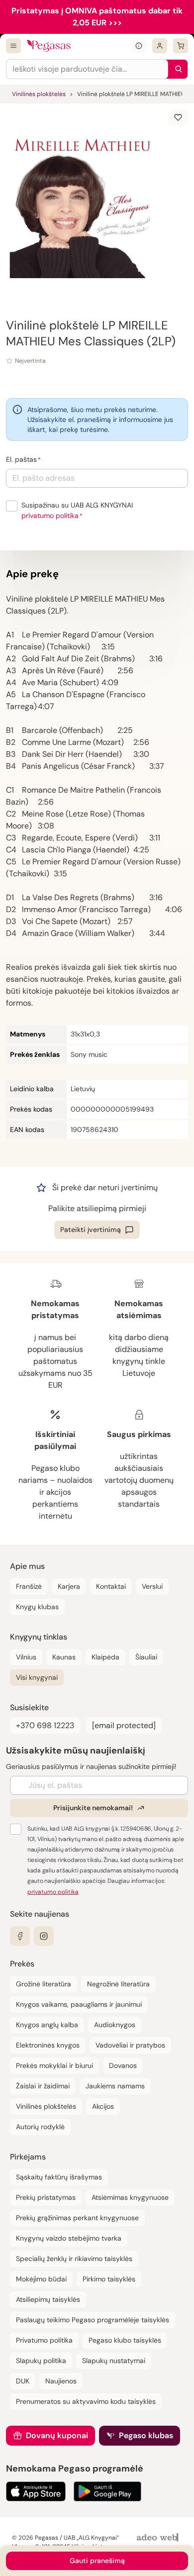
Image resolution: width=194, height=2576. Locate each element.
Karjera (69, 1586)
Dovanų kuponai (57, 2435)
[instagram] (44, 1936)
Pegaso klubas (146, 2435)
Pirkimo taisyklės (109, 2279)
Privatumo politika (44, 2340)
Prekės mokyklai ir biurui (54, 2065)
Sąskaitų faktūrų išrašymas (59, 2177)
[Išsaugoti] (178, 117)
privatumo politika (50, 515)
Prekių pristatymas (46, 2197)
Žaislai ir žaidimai (43, 2086)
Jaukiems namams (115, 2086)
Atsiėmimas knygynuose (130, 2197)
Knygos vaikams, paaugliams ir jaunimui (79, 2004)
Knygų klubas (37, 1607)
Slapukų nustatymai (114, 2361)
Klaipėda (105, 1657)
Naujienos (61, 2381)
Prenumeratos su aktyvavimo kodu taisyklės (86, 2401)
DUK (23, 2381)
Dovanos (123, 2065)
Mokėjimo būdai (41, 2279)
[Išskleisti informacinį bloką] (139, 46)
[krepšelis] (181, 46)
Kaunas (64, 1657)
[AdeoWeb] (159, 2538)
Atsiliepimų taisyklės (48, 2299)
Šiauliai (146, 1657)
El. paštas (21, 459)
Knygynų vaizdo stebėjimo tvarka (69, 2238)
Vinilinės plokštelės (39, 94)
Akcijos (103, 2106)
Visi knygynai (37, 1677)
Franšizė (29, 1586)
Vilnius (26, 1657)
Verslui (152, 1586)
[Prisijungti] (160, 46)
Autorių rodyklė (40, 2127)
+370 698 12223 (45, 1725)
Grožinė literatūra (44, 1984)
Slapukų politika (41, 2361)
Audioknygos (115, 2025)
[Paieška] (176, 69)
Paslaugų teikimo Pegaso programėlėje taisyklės (93, 2320)
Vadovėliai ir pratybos (130, 2045)
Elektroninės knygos (48, 2045)
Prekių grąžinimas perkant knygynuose (77, 2218)
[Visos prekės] (13, 46)
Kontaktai (111, 1586)
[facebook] (20, 1936)
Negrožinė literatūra (118, 1984)
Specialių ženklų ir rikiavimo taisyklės (74, 2259)
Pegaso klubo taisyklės (125, 2340)
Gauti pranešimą (97, 2561)
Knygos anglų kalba (47, 2025)
